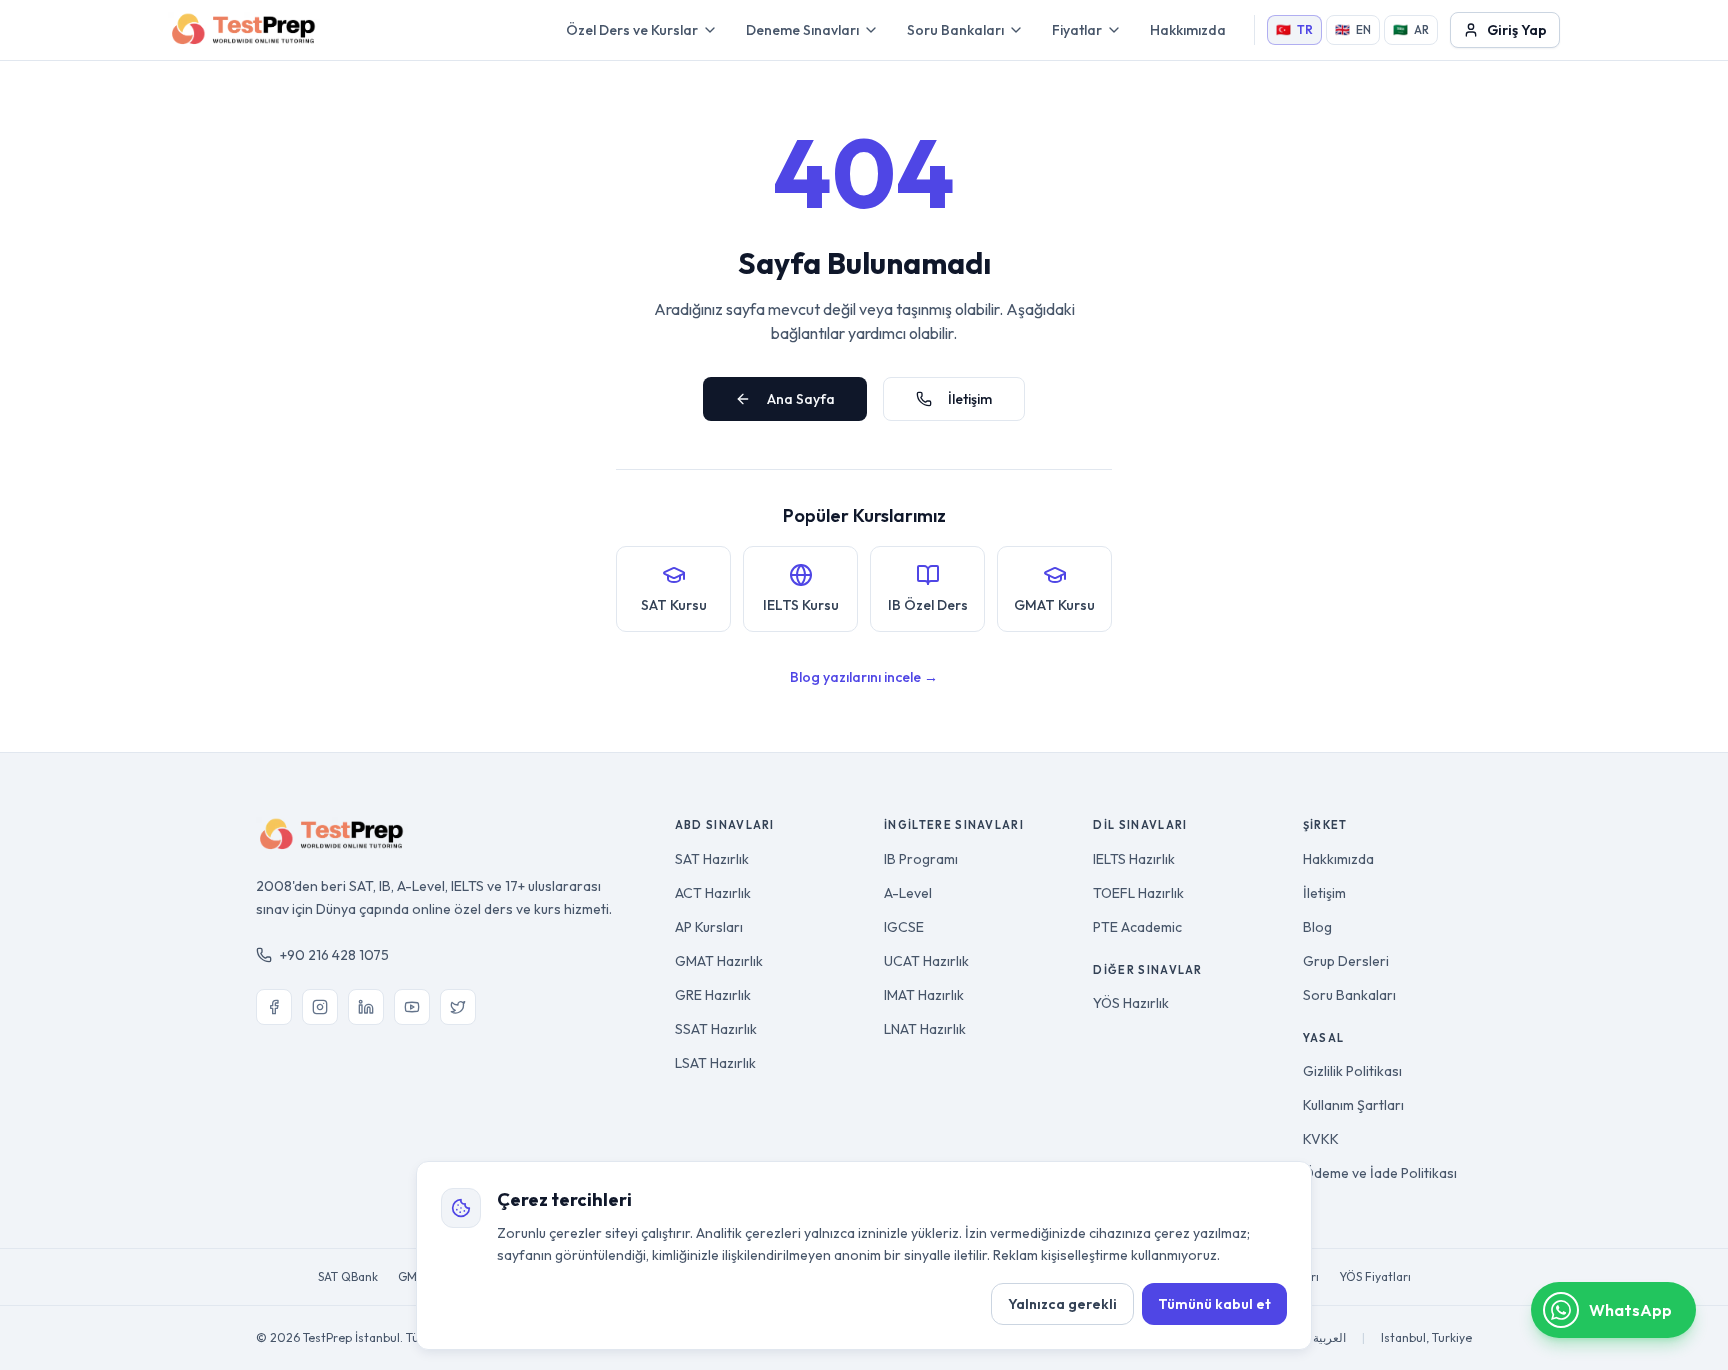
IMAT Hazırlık (924, 995)
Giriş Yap (1517, 30)
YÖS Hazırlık (1131, 1003)
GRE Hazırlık (713, 995)
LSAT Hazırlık (715, 1063)
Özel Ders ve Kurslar (632, 30)
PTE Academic (1137, 927)
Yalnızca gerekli (1062, 1304)
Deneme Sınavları (802, 30)
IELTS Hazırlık (1134, 859)
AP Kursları (709, 927)
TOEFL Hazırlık (1138, 893)
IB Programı (921, 859)
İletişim (970, 399)
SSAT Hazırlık (716, 1029)
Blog (1317, 927)
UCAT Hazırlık (926, 961)
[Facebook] (274, 1007)
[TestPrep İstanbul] (244, 30)
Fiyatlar (1077, 30)
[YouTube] (412, 1007)
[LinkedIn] (366, 1007)
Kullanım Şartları (1353, 1105)
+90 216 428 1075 (334, 955)
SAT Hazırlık (712, 859)
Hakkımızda (1188, 30)
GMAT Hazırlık (719, 961)
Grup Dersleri (1346, 961)
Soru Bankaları (955, 30)
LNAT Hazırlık (925, 1029)
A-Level (908, 893)
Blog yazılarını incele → (864, 677)
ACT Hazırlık (713, 893)
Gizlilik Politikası (1352, 1071)
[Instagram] (320, 1007)
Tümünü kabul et (1214, 1304)
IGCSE (904, 927)
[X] (458, 1007)
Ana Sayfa (801, 399)
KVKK (1321, 1139)
